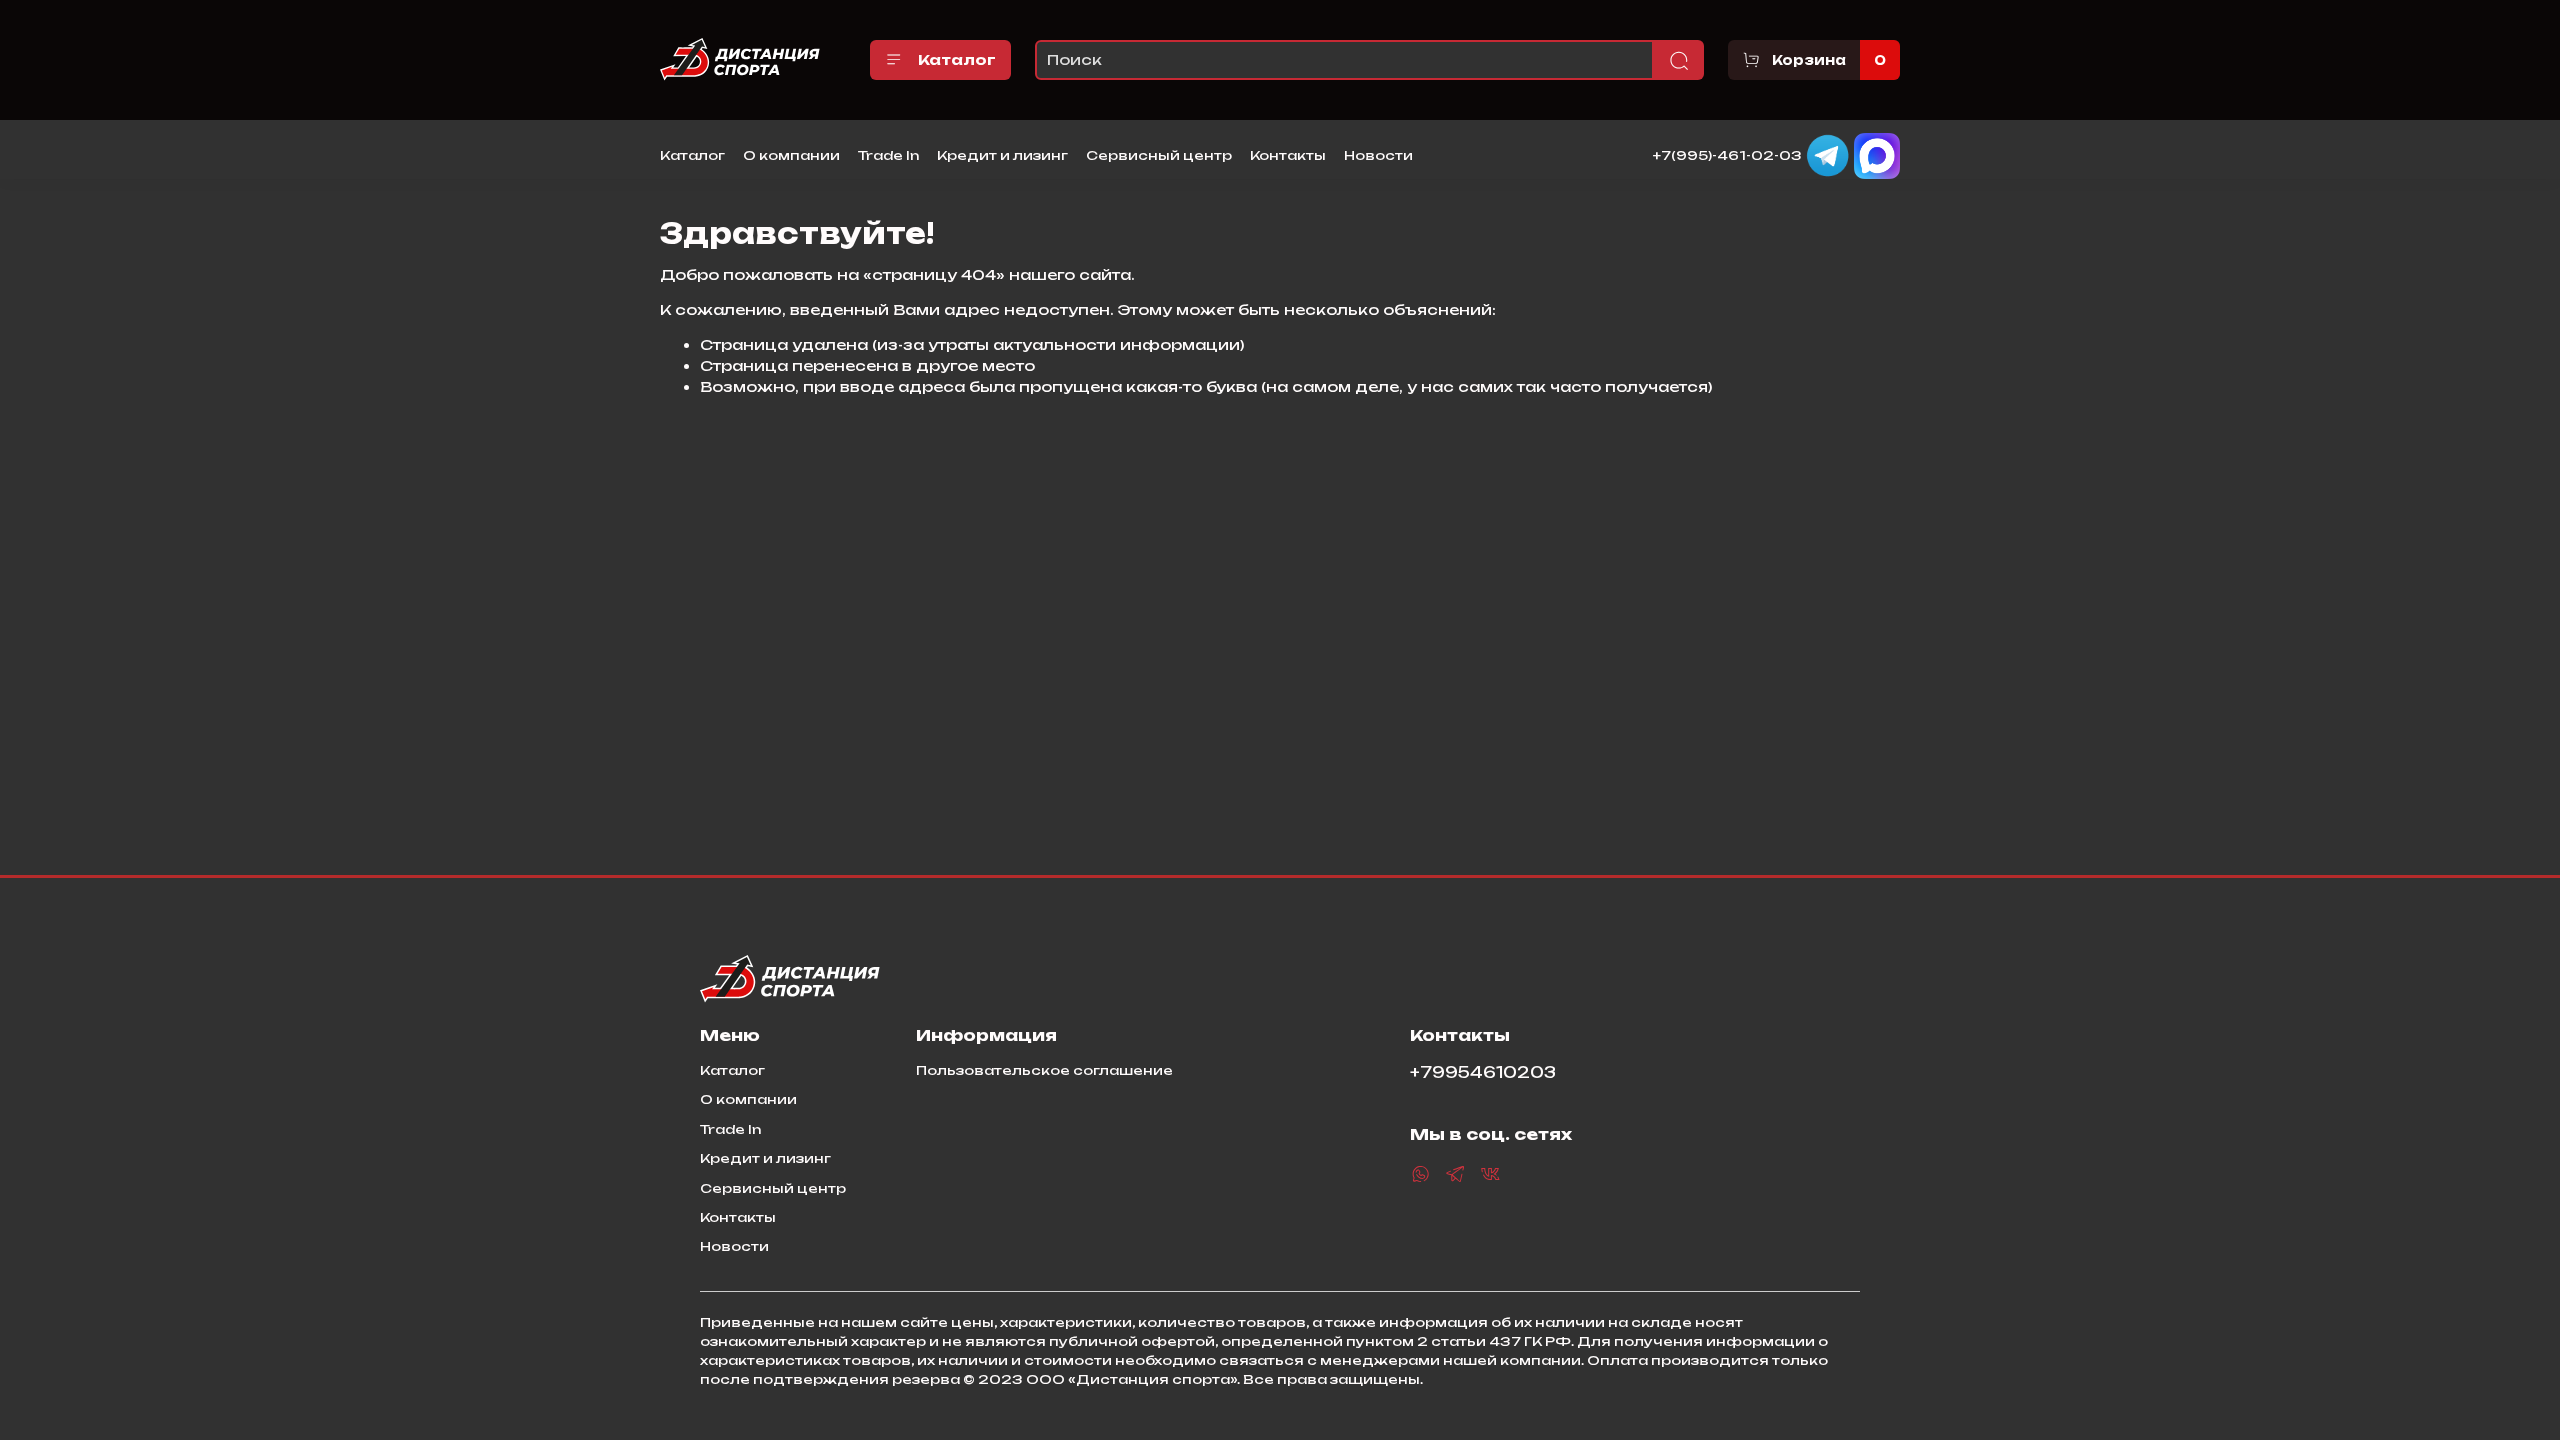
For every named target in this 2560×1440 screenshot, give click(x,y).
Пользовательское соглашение (1044, 1070)
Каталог (957, 59)
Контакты (1288, 155)
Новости (1378, 155)
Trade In (888, 155)
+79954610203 (1483, 1072)
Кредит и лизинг (1002, 155)
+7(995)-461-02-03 (1727, 154)
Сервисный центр (1159, 155)
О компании (791, 155)
